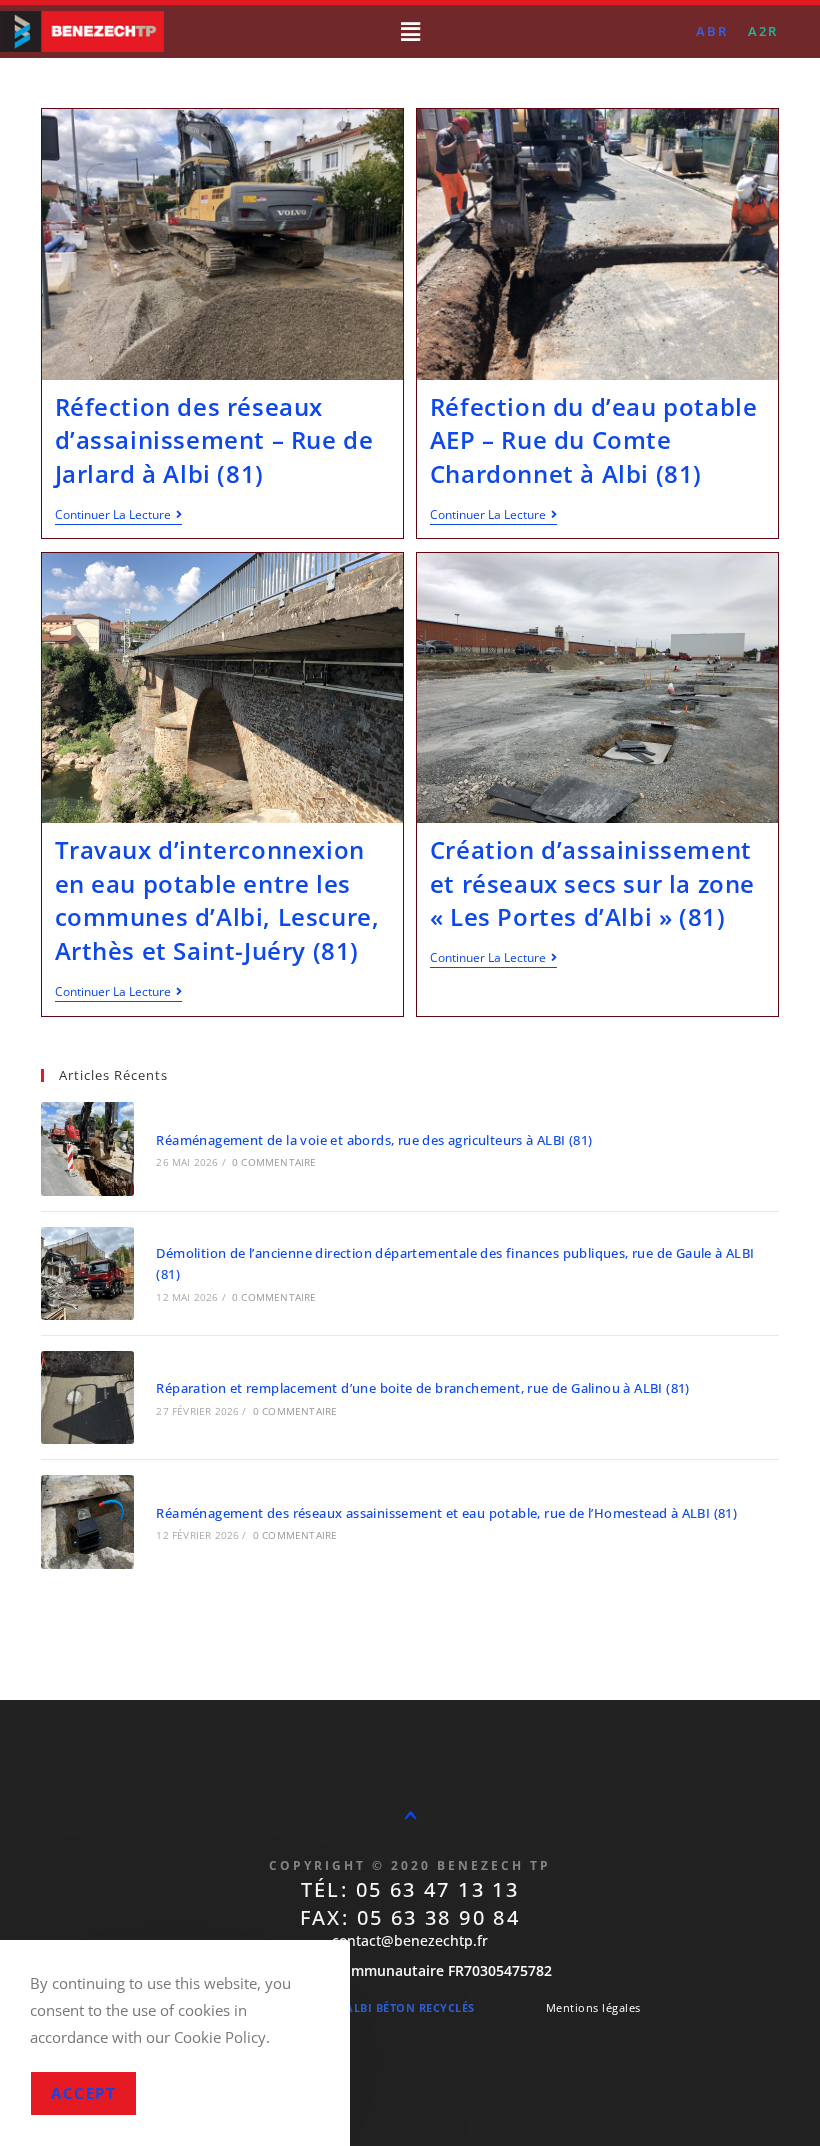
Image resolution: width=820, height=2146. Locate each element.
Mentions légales (593, 2007)
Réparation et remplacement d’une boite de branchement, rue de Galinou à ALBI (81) (422, 1388)
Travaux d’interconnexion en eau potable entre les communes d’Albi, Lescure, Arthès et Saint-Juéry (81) (217, 900)
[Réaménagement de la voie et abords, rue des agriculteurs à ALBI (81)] (87, 1148)
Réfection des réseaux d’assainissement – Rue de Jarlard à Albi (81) (214, 440)
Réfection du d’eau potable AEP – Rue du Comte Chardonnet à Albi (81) (594, 440)
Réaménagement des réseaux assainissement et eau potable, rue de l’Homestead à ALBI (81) (446, 1513)
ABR (712, 31)
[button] (410, 31)
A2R (763, 31)
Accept (83, 2093)
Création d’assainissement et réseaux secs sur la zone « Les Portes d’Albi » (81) (592, 883)
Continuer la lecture (118, 515)
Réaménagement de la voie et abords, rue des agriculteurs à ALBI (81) (374, 1140)
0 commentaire (274, 1162)
